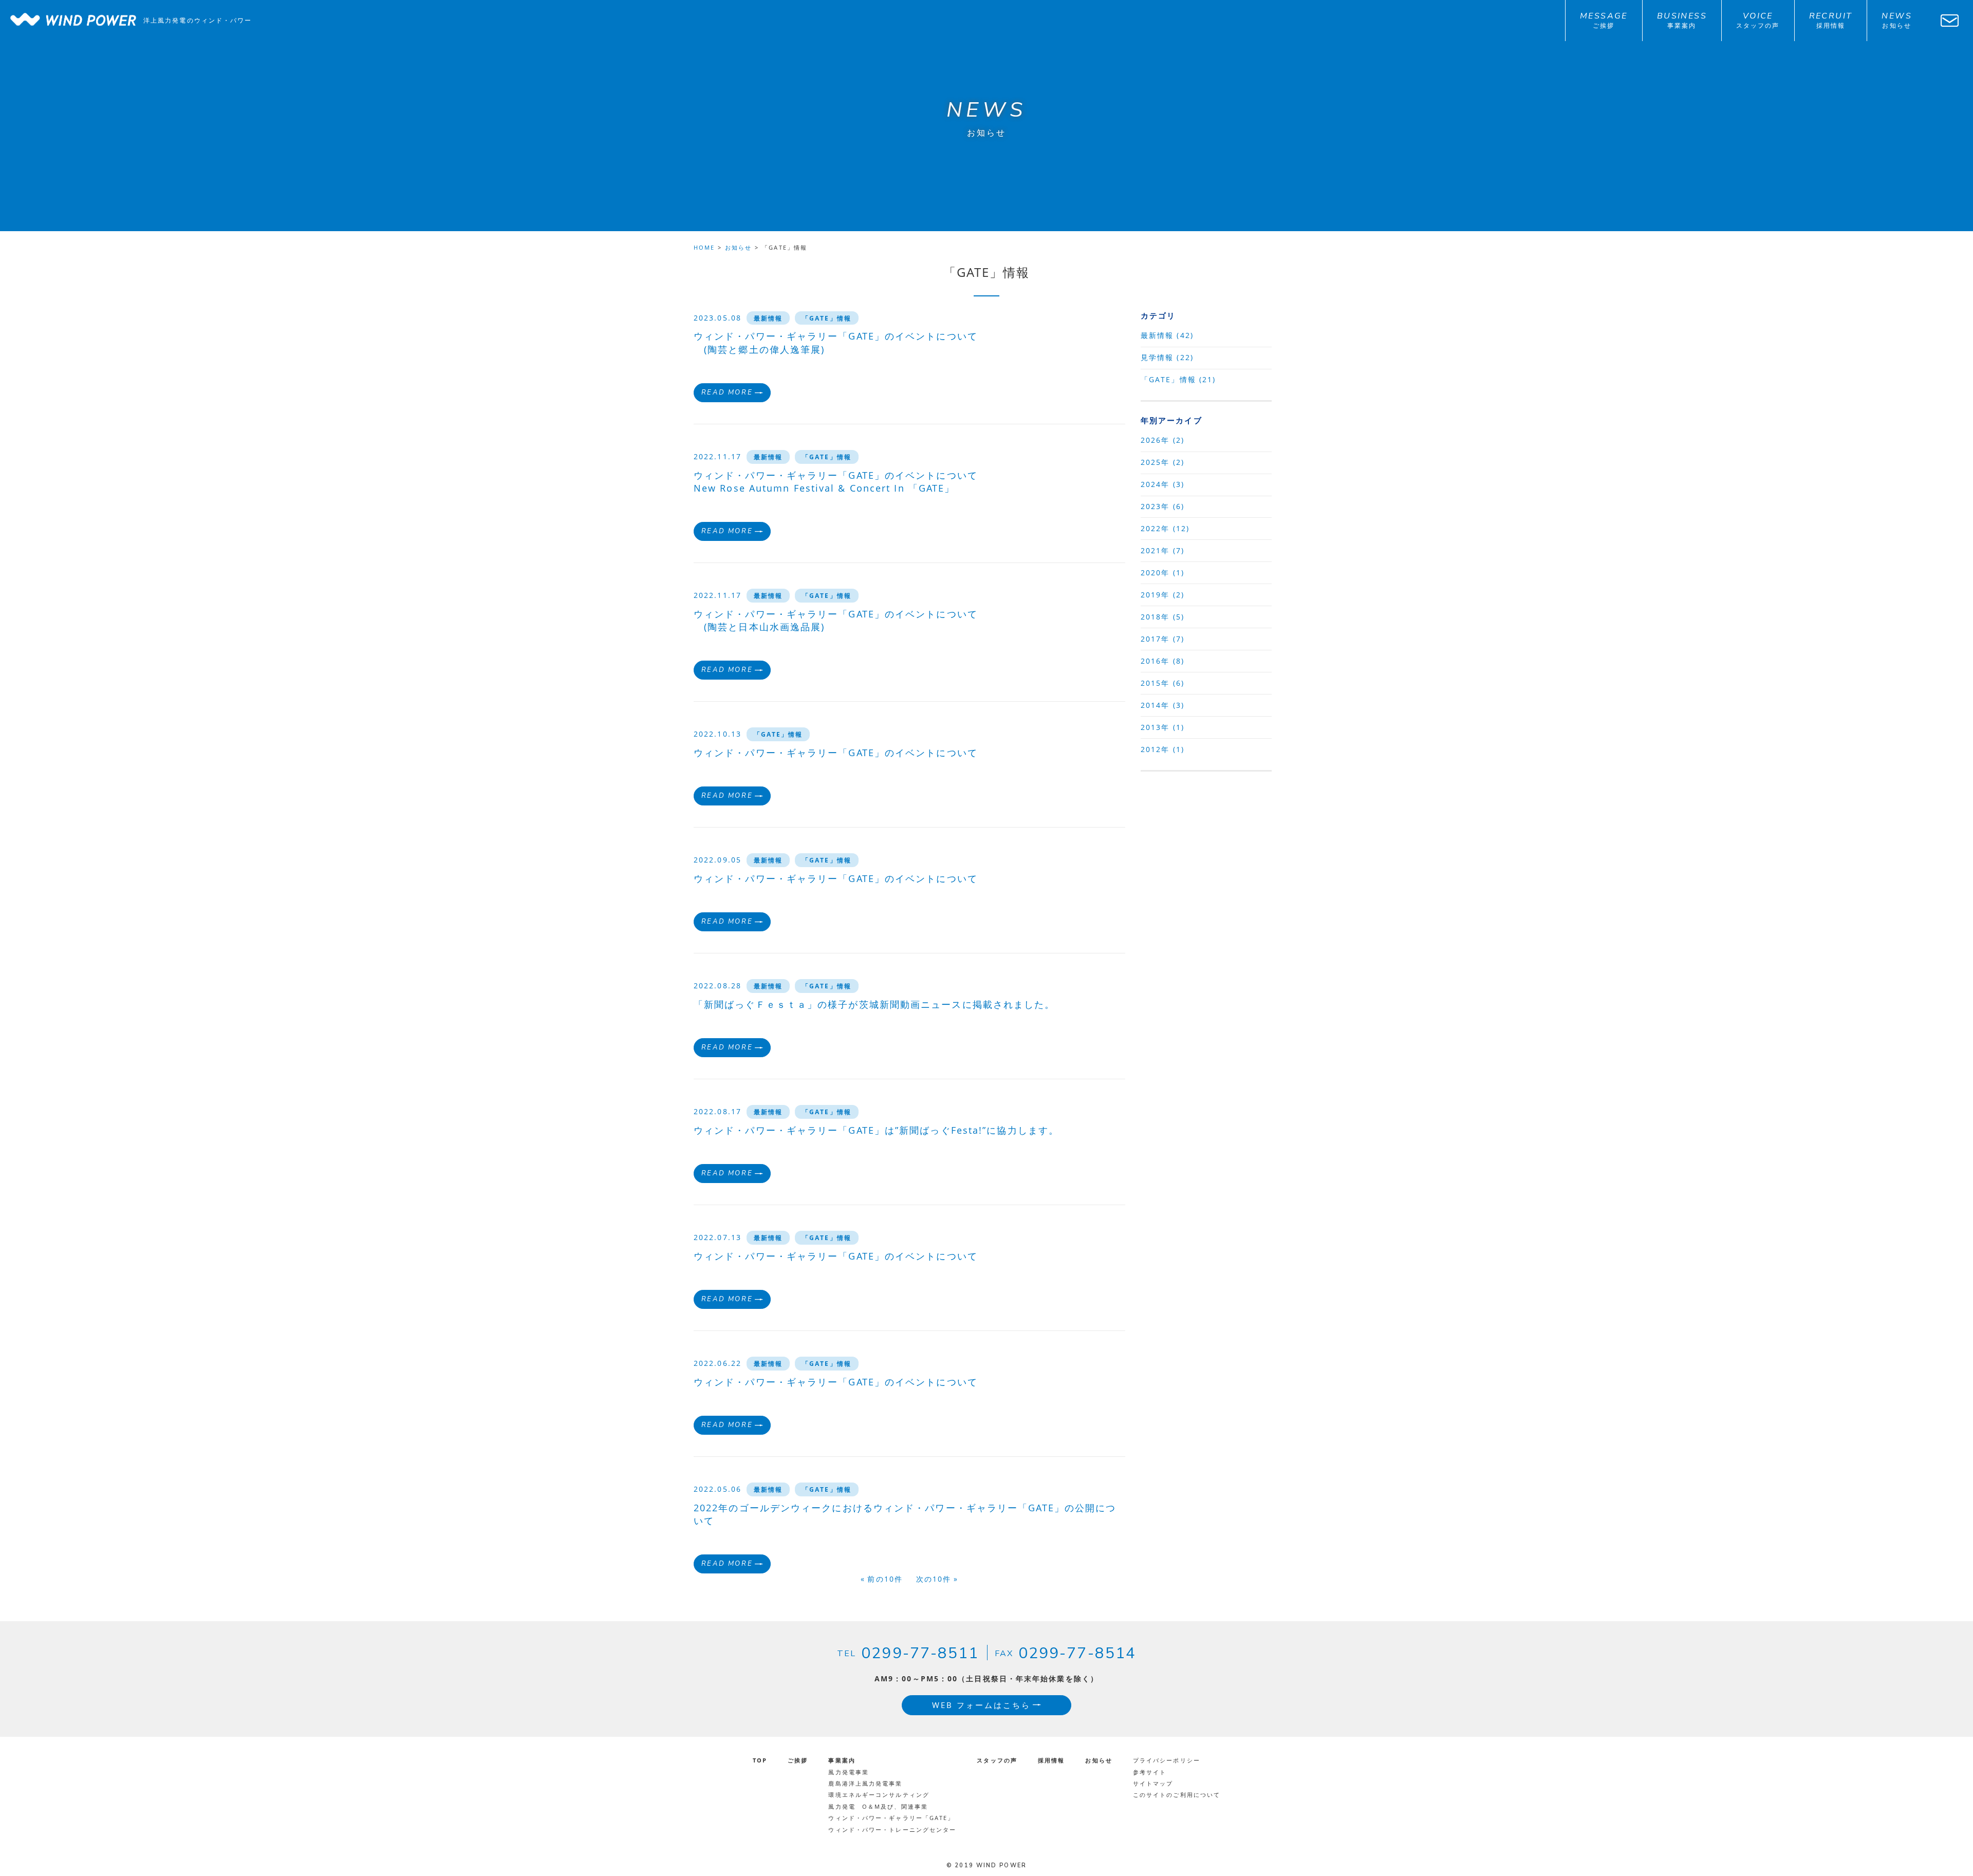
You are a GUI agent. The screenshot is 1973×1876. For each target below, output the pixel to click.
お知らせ (738, 247)
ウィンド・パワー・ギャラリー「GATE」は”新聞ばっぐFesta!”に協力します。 (876, 1130)
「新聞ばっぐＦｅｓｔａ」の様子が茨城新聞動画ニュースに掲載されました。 (874, 1004)
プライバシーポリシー (1167, 1760)
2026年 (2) (1162, 440)
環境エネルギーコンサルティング (879, 1795)
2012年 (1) (1162, 749)
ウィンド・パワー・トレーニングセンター (892, 1830)
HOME (704, 247)
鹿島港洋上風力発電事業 (865, 1783)
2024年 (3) (1162, 484)
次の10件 (934, 1579)
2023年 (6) (1162, 506)
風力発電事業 (849, 1772)
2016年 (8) (1162, 661)
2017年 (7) (1162, 639)
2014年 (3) (1162, 705)
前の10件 (885, 1579)
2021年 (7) (1162, 550)
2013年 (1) (1162, 727)
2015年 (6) (1162, 683)
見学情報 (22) (1167, 357)
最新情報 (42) (1167, 335)
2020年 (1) (1162, 573)
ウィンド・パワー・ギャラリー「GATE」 (891, 1818)
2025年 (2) (1162, 462)
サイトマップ (1153, 1783)
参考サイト (1150, 1772)
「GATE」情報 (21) (1178, 379)
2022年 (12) (1165, 528)
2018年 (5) (1162, 617)
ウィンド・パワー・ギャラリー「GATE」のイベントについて (836, 753)
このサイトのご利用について (1177, 1795)
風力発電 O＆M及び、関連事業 (878, 1806)
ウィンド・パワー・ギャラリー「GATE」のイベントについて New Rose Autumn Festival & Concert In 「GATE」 (836, 482)
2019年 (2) (1162, 595)
